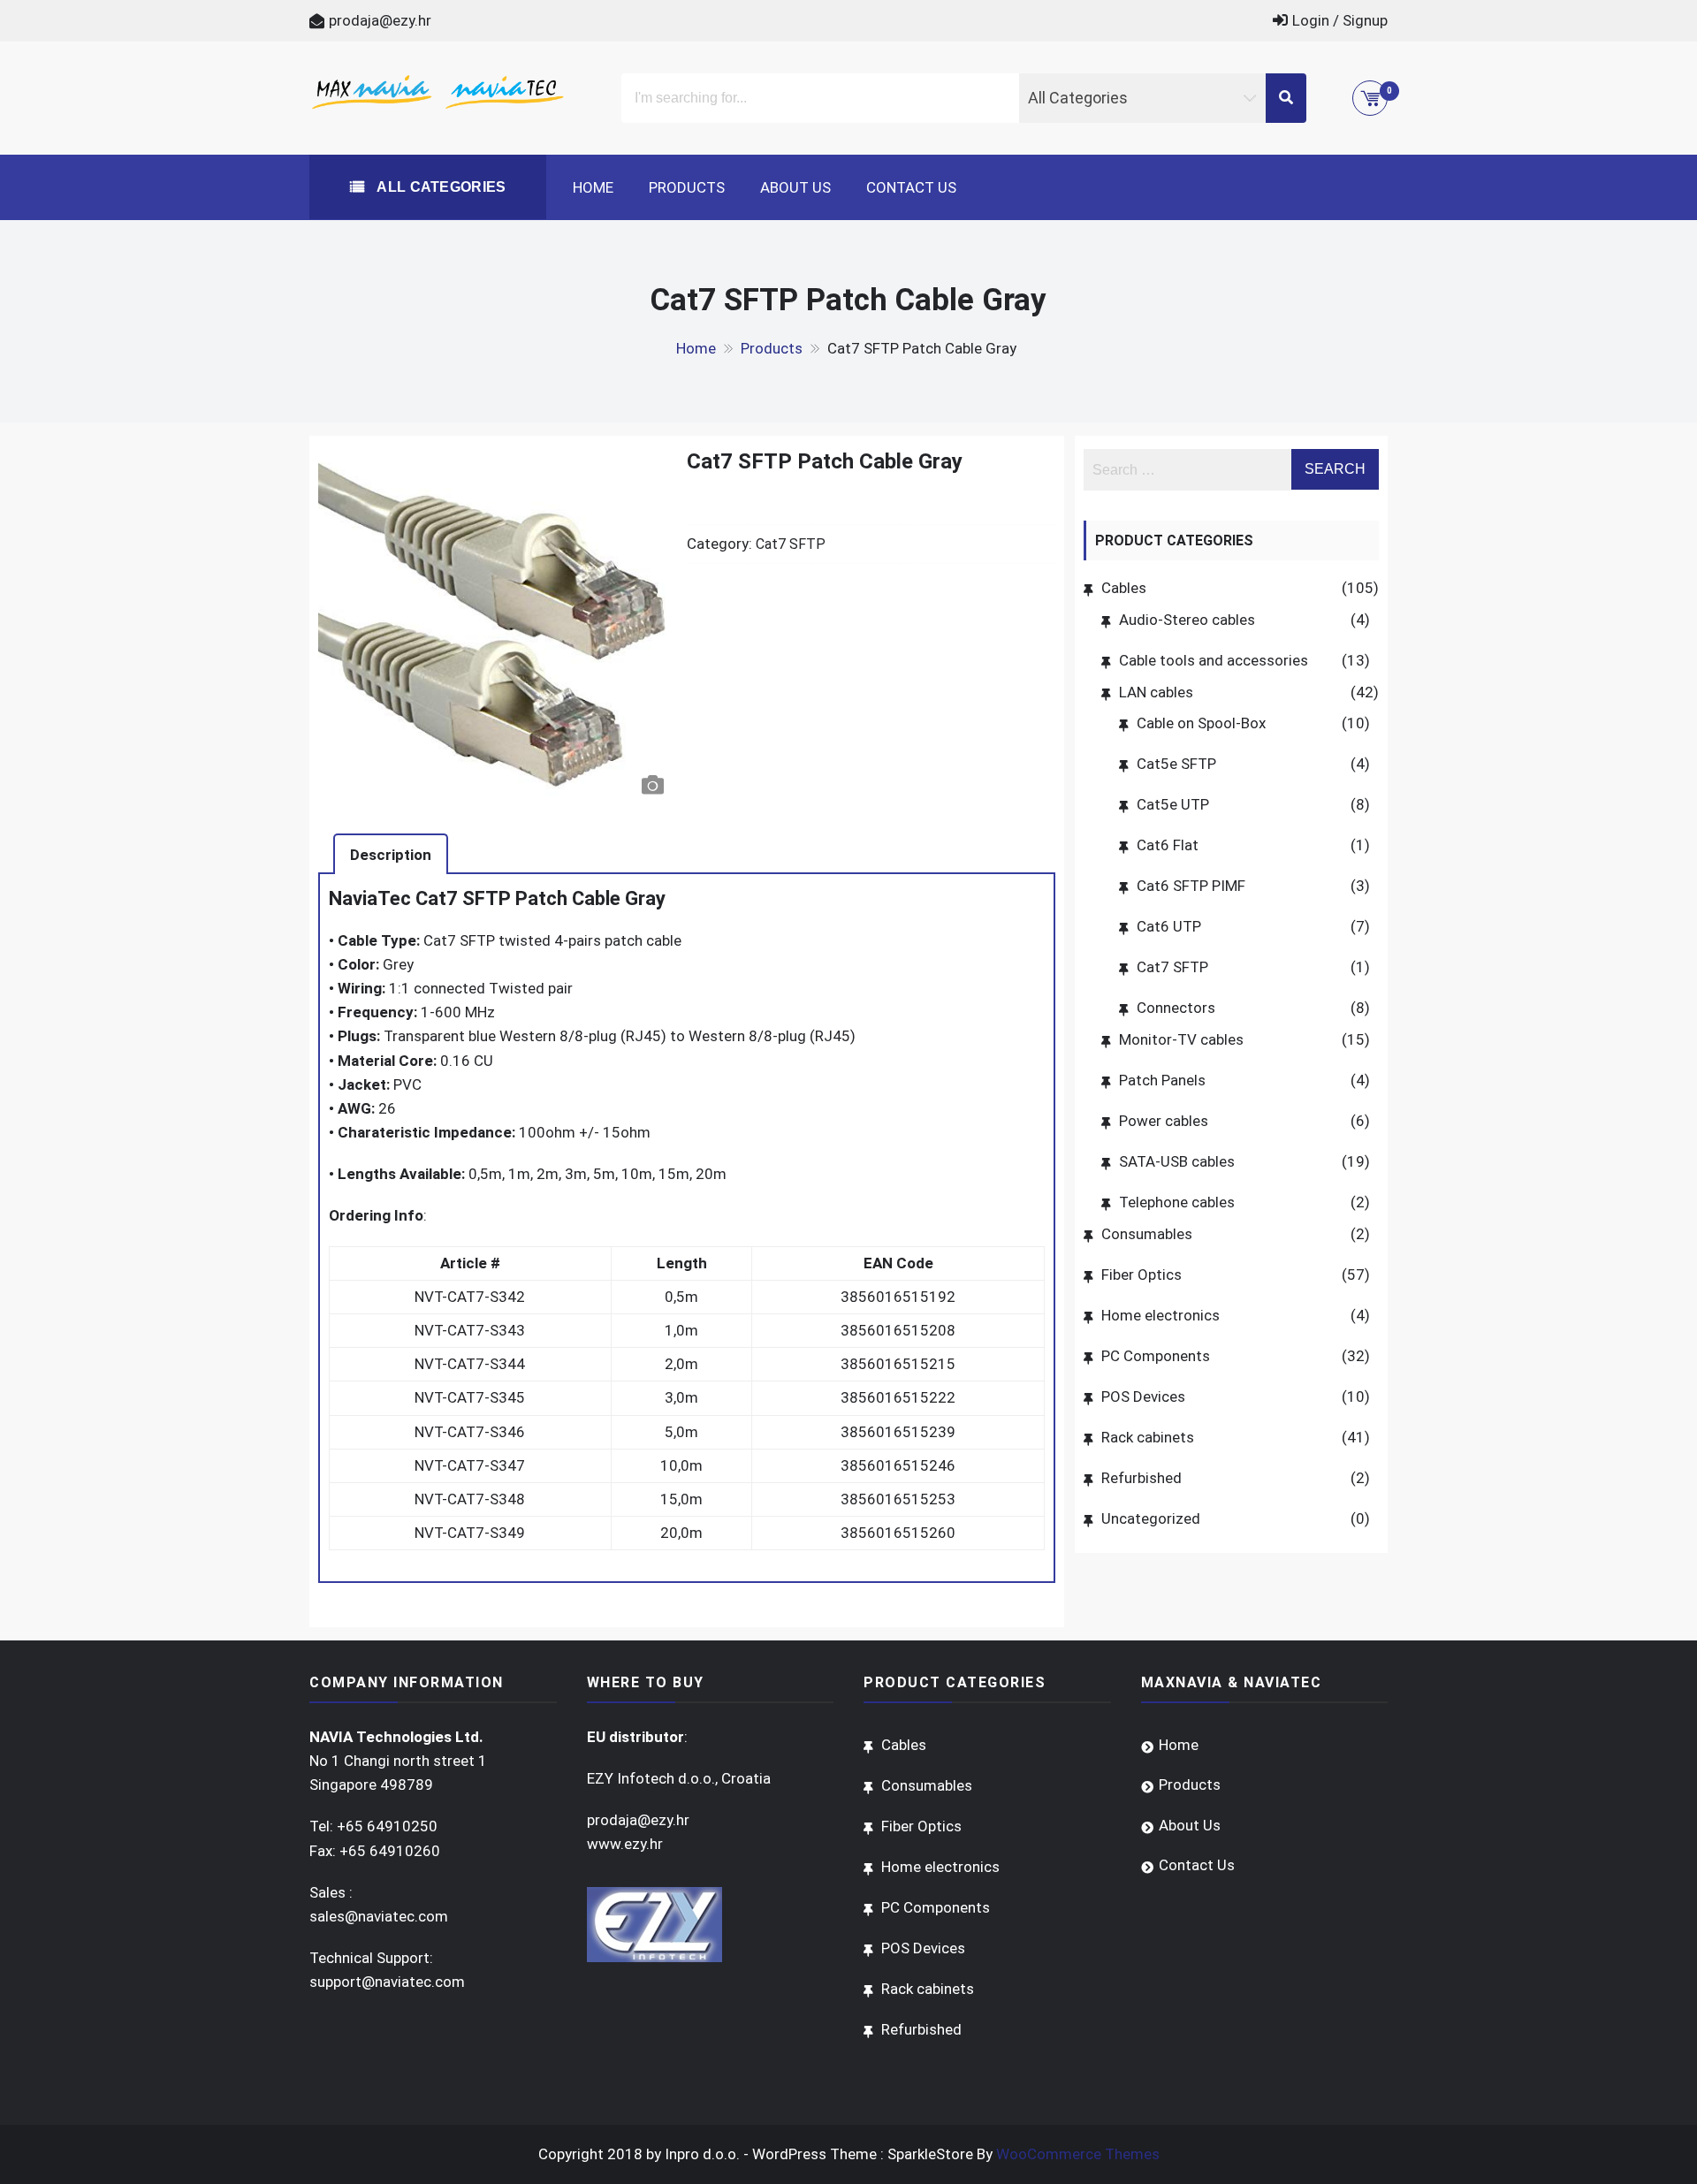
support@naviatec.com (387, 1982)
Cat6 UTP (1169, 926)
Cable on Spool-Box (1201, 723)
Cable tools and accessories (1214, 660)
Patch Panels (1162, 1080)
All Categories (440, 187)
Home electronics (1161, 1315)
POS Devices (1143, 1396)
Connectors (1176, 1008)
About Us (795, 187)
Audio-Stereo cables (1187, 620)
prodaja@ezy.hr (380, 20)
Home (593, 187)
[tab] (391, 854)
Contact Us (911, 187)
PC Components (1156, 1356)
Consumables (1147, 1234)
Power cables (1164, 1121)
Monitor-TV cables (1181, 1039)
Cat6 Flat (1168, 845)
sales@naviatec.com (379, 1916)
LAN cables (1156, 692)
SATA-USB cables (1177, 1161)
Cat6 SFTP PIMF (1191, 886)
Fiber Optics (1141, 1275)
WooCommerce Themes (1078, 2154)
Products (687, 187)
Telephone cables (1177, 1202)
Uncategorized (1151, 1518)
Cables (1124, 588)
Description (391, 855)
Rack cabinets (1148, 1437)
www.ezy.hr (625, 1844)
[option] (495, 626)
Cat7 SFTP (791, 544)
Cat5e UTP (1173, 804)
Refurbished (1141, 1478)
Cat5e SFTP (1176, 764)
